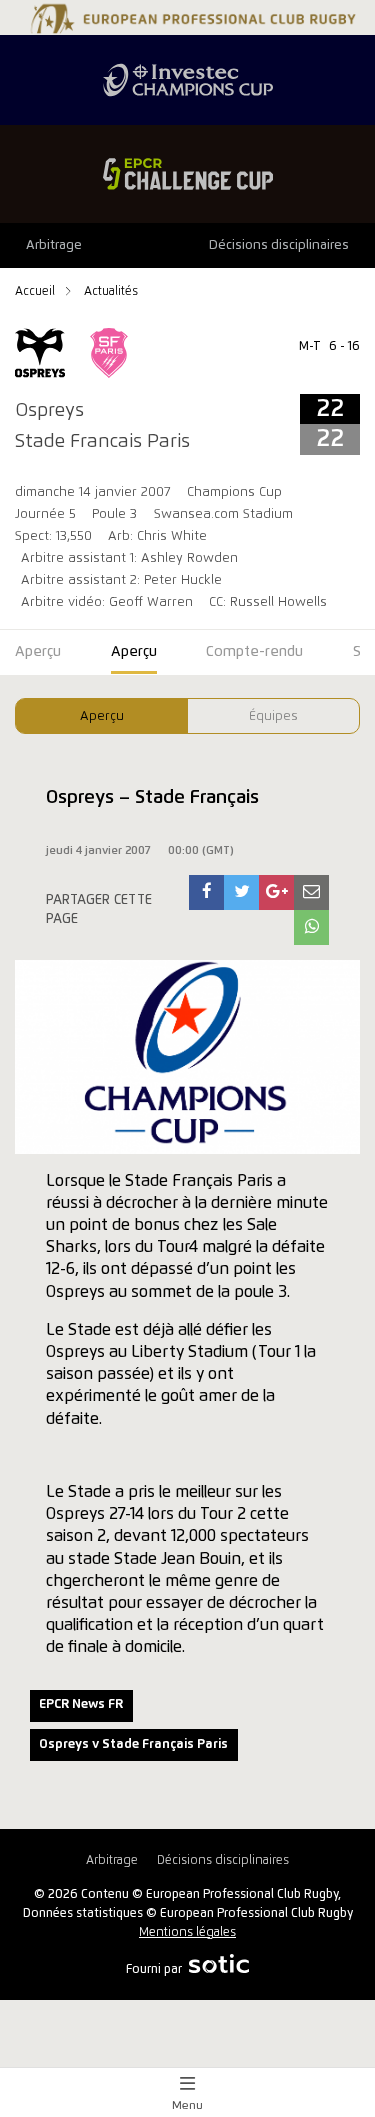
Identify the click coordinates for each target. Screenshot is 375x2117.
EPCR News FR (81, 1704)
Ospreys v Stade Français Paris (133, 1744)
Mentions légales (187, 1932)
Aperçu (102, 716)
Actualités (111, 291)
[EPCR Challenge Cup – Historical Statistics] (187, 174)
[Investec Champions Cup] (187, 80)
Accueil (36, 291)
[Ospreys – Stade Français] (207, 892)
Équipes (273, 716)
